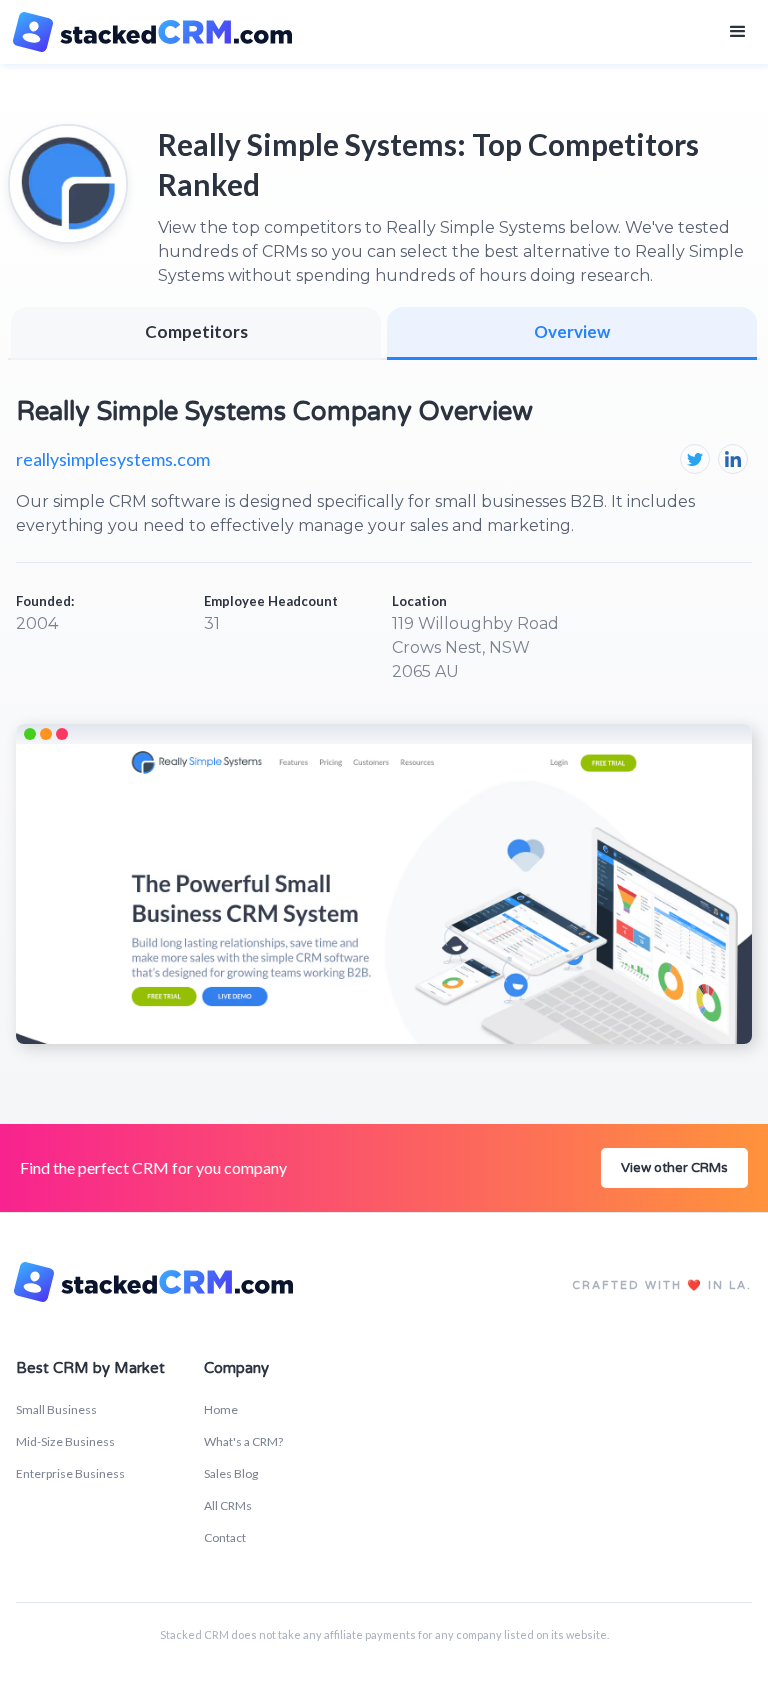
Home (221, 1409)
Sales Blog (231, 1473)
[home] (156, 32)
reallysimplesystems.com (113, 459)
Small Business (56, 1409)
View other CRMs (674, 1168)
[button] (738, 32)
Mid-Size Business (65, 1441)
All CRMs (228, 1505)
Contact (225, 1537)
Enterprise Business (70, 1473)
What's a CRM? (243, 1441)
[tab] (572, 333)
